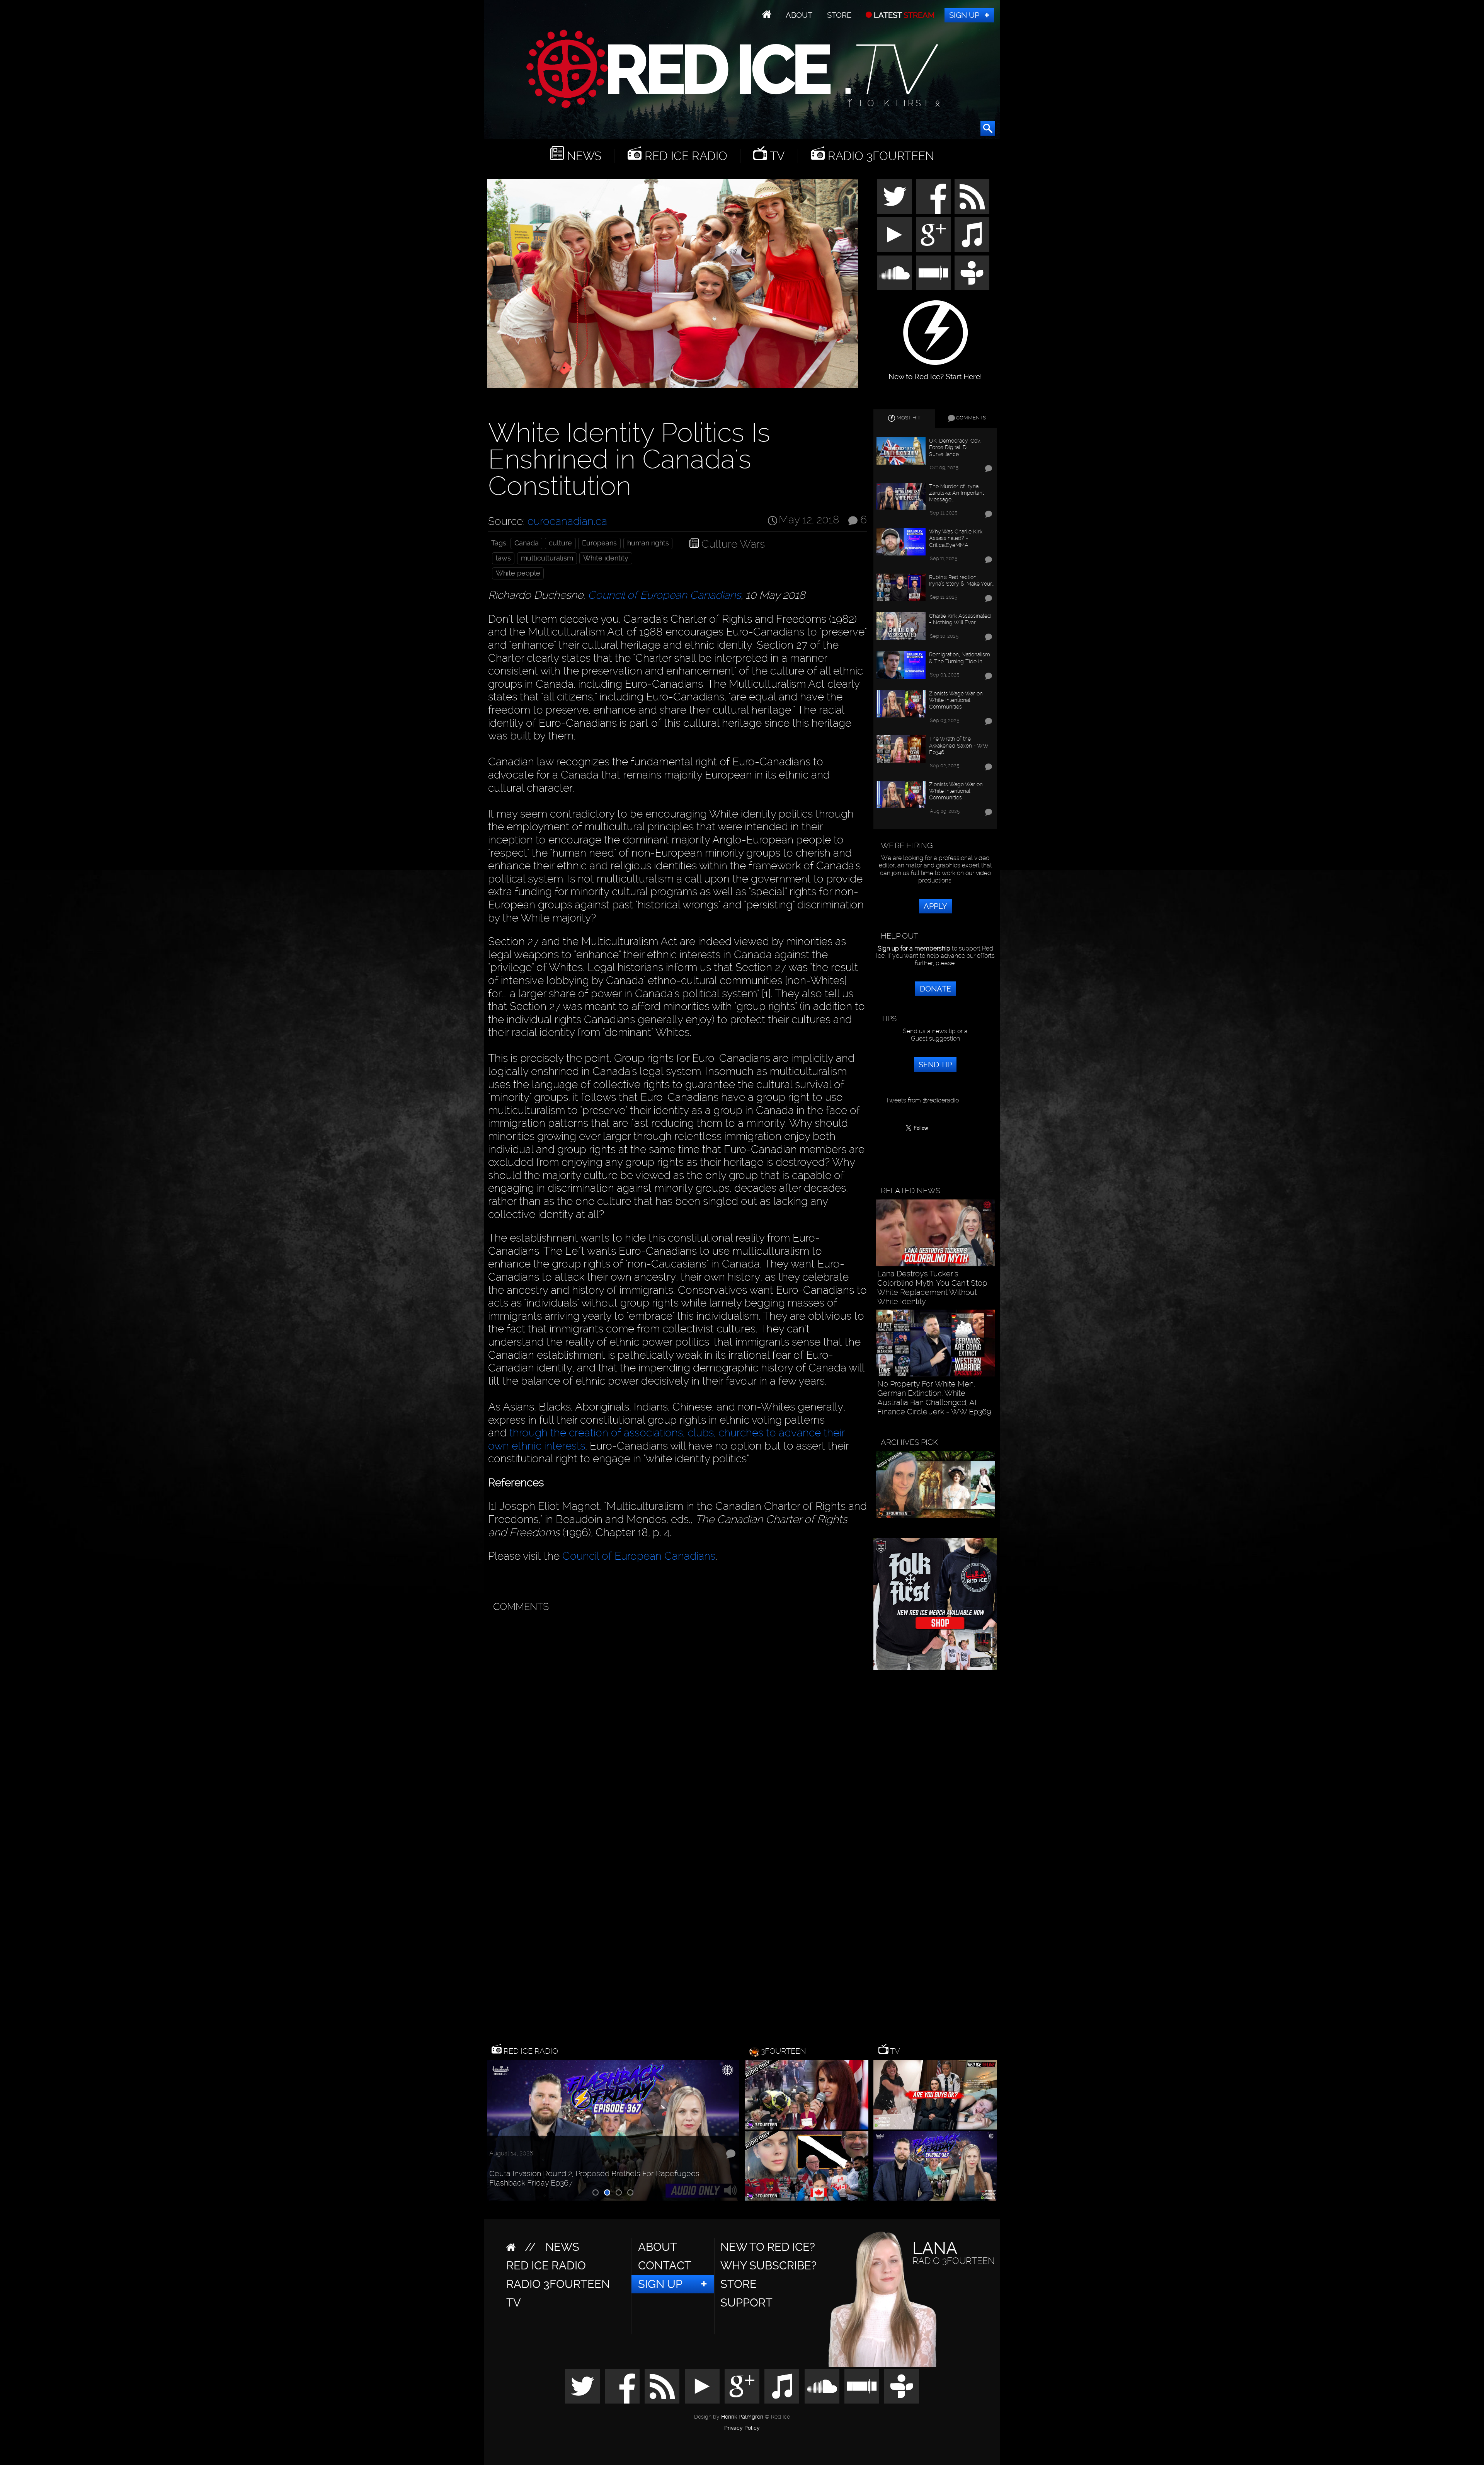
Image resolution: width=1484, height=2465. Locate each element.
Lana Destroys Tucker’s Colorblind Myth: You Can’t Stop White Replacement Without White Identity (932, 1288)
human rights (648, 543)
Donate (935, 989)
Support (746, 2303)
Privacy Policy (742, 2428)
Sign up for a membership (914, 948)
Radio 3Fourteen (879, 156)
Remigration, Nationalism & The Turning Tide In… (960, 658)
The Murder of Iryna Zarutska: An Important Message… (956, 493)
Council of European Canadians (664, 595)
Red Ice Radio (684, 156)
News (583, 156)
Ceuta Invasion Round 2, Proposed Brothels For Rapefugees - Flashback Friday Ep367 (597, 2178)
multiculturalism (547, 558)
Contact (665, 2266)
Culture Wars (733, 544)
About (799, 15)
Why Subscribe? (768, 2266)
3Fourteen (784, 2051)
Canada (527, 543)
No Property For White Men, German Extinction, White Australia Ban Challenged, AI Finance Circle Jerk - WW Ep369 (934, 1398)
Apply (935, 906)
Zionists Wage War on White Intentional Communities (956, 700)
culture (560, 543)
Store (839, 15)
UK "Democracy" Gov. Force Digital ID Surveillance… (955, 447)
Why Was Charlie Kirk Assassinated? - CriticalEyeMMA (956, 538)
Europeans (599, 543)
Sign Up (964, 15)
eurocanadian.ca (567, 521)
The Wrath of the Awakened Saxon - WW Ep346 (959, 745)
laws (503, 558)
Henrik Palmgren (742, 2417)
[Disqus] (676, 1713)
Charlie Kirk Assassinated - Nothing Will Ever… (960, 619)
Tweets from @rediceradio (922, 1100)
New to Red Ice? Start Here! (935, 373)
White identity (606, 558)
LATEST (903, 15)
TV (776, 156)
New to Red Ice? (768, 2247)
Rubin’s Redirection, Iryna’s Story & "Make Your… (962, 580)
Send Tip (935, 1065)
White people (518, 573)
